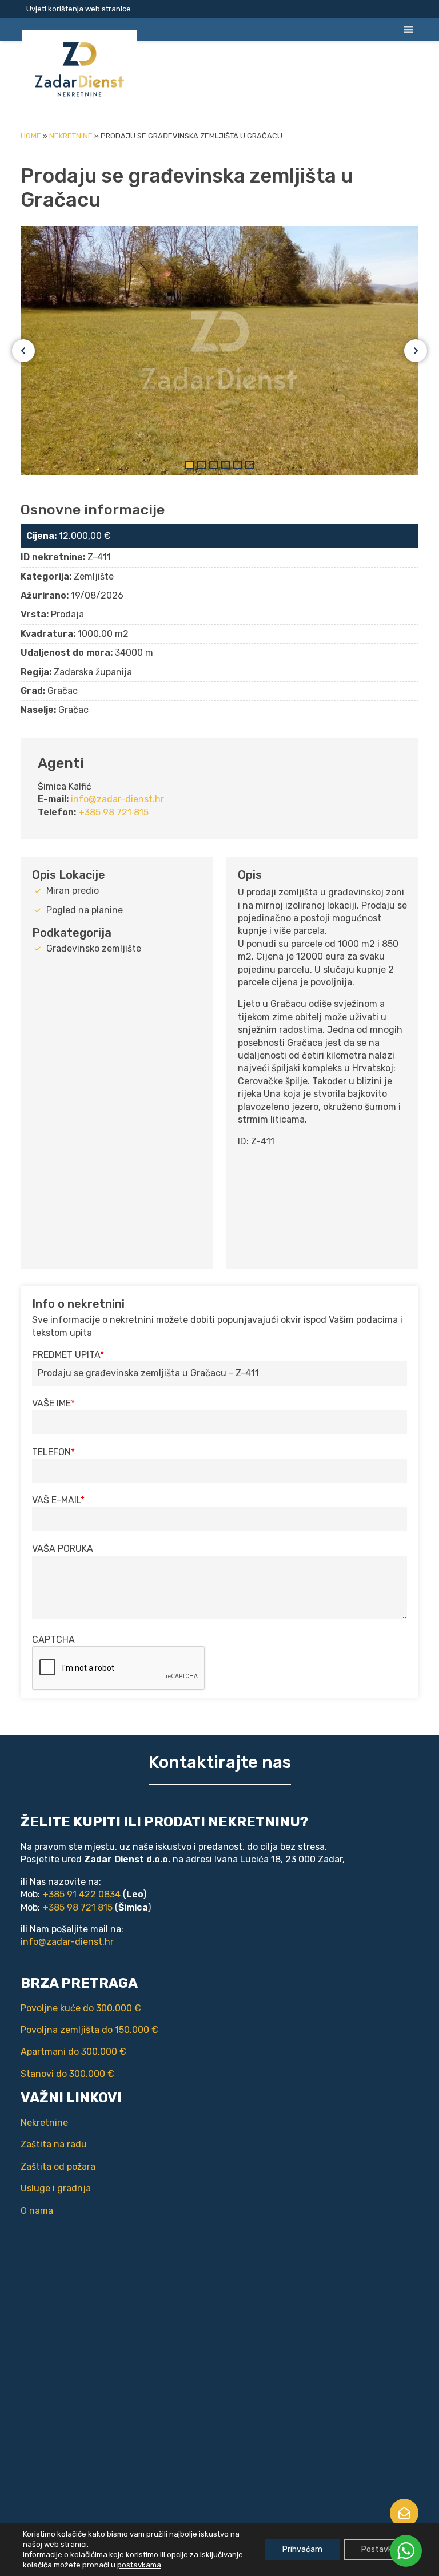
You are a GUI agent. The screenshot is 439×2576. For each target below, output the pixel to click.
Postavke (379, 2549)
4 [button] (226, 465)
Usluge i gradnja (56, 2188)
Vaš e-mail (56, 1500)
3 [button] (213, 465)
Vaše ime (51, 1403)
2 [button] (201, 465)
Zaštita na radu (54, 2144)
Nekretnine (71, 136)
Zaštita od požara (58, 2167)
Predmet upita (66, 1355)
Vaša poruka (63, 1549)
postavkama (139, 2565)
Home (31, 136)
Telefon (51, 1452)
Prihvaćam (302, 2549)
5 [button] (238, 465)
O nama (37, 2211)
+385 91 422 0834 (81, 1894)
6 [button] (250, 465)
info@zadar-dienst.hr (117, 799)
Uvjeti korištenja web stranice (79, 9)
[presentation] (119, 1669)
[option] (219, 350)
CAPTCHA (53, 1640)
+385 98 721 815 (113, 812)
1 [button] (189, 465)
